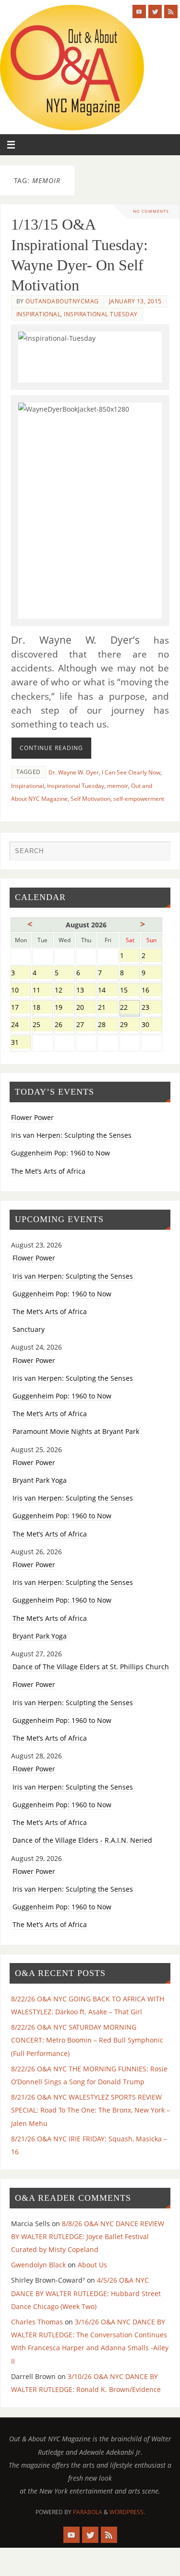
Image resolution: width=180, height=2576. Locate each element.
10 (21, 991)
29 (130, 1025)
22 (130, 1008)
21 (108, 1008)
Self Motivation (90, 799)
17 (21, 1008)
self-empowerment (139, 799)
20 (86, 1008)
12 (65, 991)
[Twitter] (155, 12)
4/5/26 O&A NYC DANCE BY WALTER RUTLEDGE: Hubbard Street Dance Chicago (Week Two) (86, 2293)
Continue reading (51, 748)
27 (86, 1025)
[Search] (158, 853)
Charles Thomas (37, 2322)
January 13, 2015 (135, 301)
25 (42, 1025)
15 (130, 991)
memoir (118, 786)
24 (21, 1025)
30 (151, 1025)
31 (21, 1043)
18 (42, 1008)
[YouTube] (139, 12)
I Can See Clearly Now (131, 772)
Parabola (88, 2512)
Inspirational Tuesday (101, 314)
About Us (92, 2265)
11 (42, 991)
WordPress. (127, 2512)
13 (86, 991)
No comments (151, 211)
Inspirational (39, 314)
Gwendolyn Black (38, 2265)
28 (108, 1025)
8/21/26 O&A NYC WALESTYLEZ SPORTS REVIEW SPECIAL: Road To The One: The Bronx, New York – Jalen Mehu (90, 2110)
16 (151, 991)
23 (151, 1008)
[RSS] (171, 12)
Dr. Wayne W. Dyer (74, 772)
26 (65, 1025)
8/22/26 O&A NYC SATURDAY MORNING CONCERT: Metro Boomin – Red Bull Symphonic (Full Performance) (87, 2040)
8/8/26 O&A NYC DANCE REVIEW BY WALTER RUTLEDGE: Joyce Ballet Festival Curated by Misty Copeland (88, 2236)
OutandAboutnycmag (62, 301)
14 (108, 991)
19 (65, 1008)
